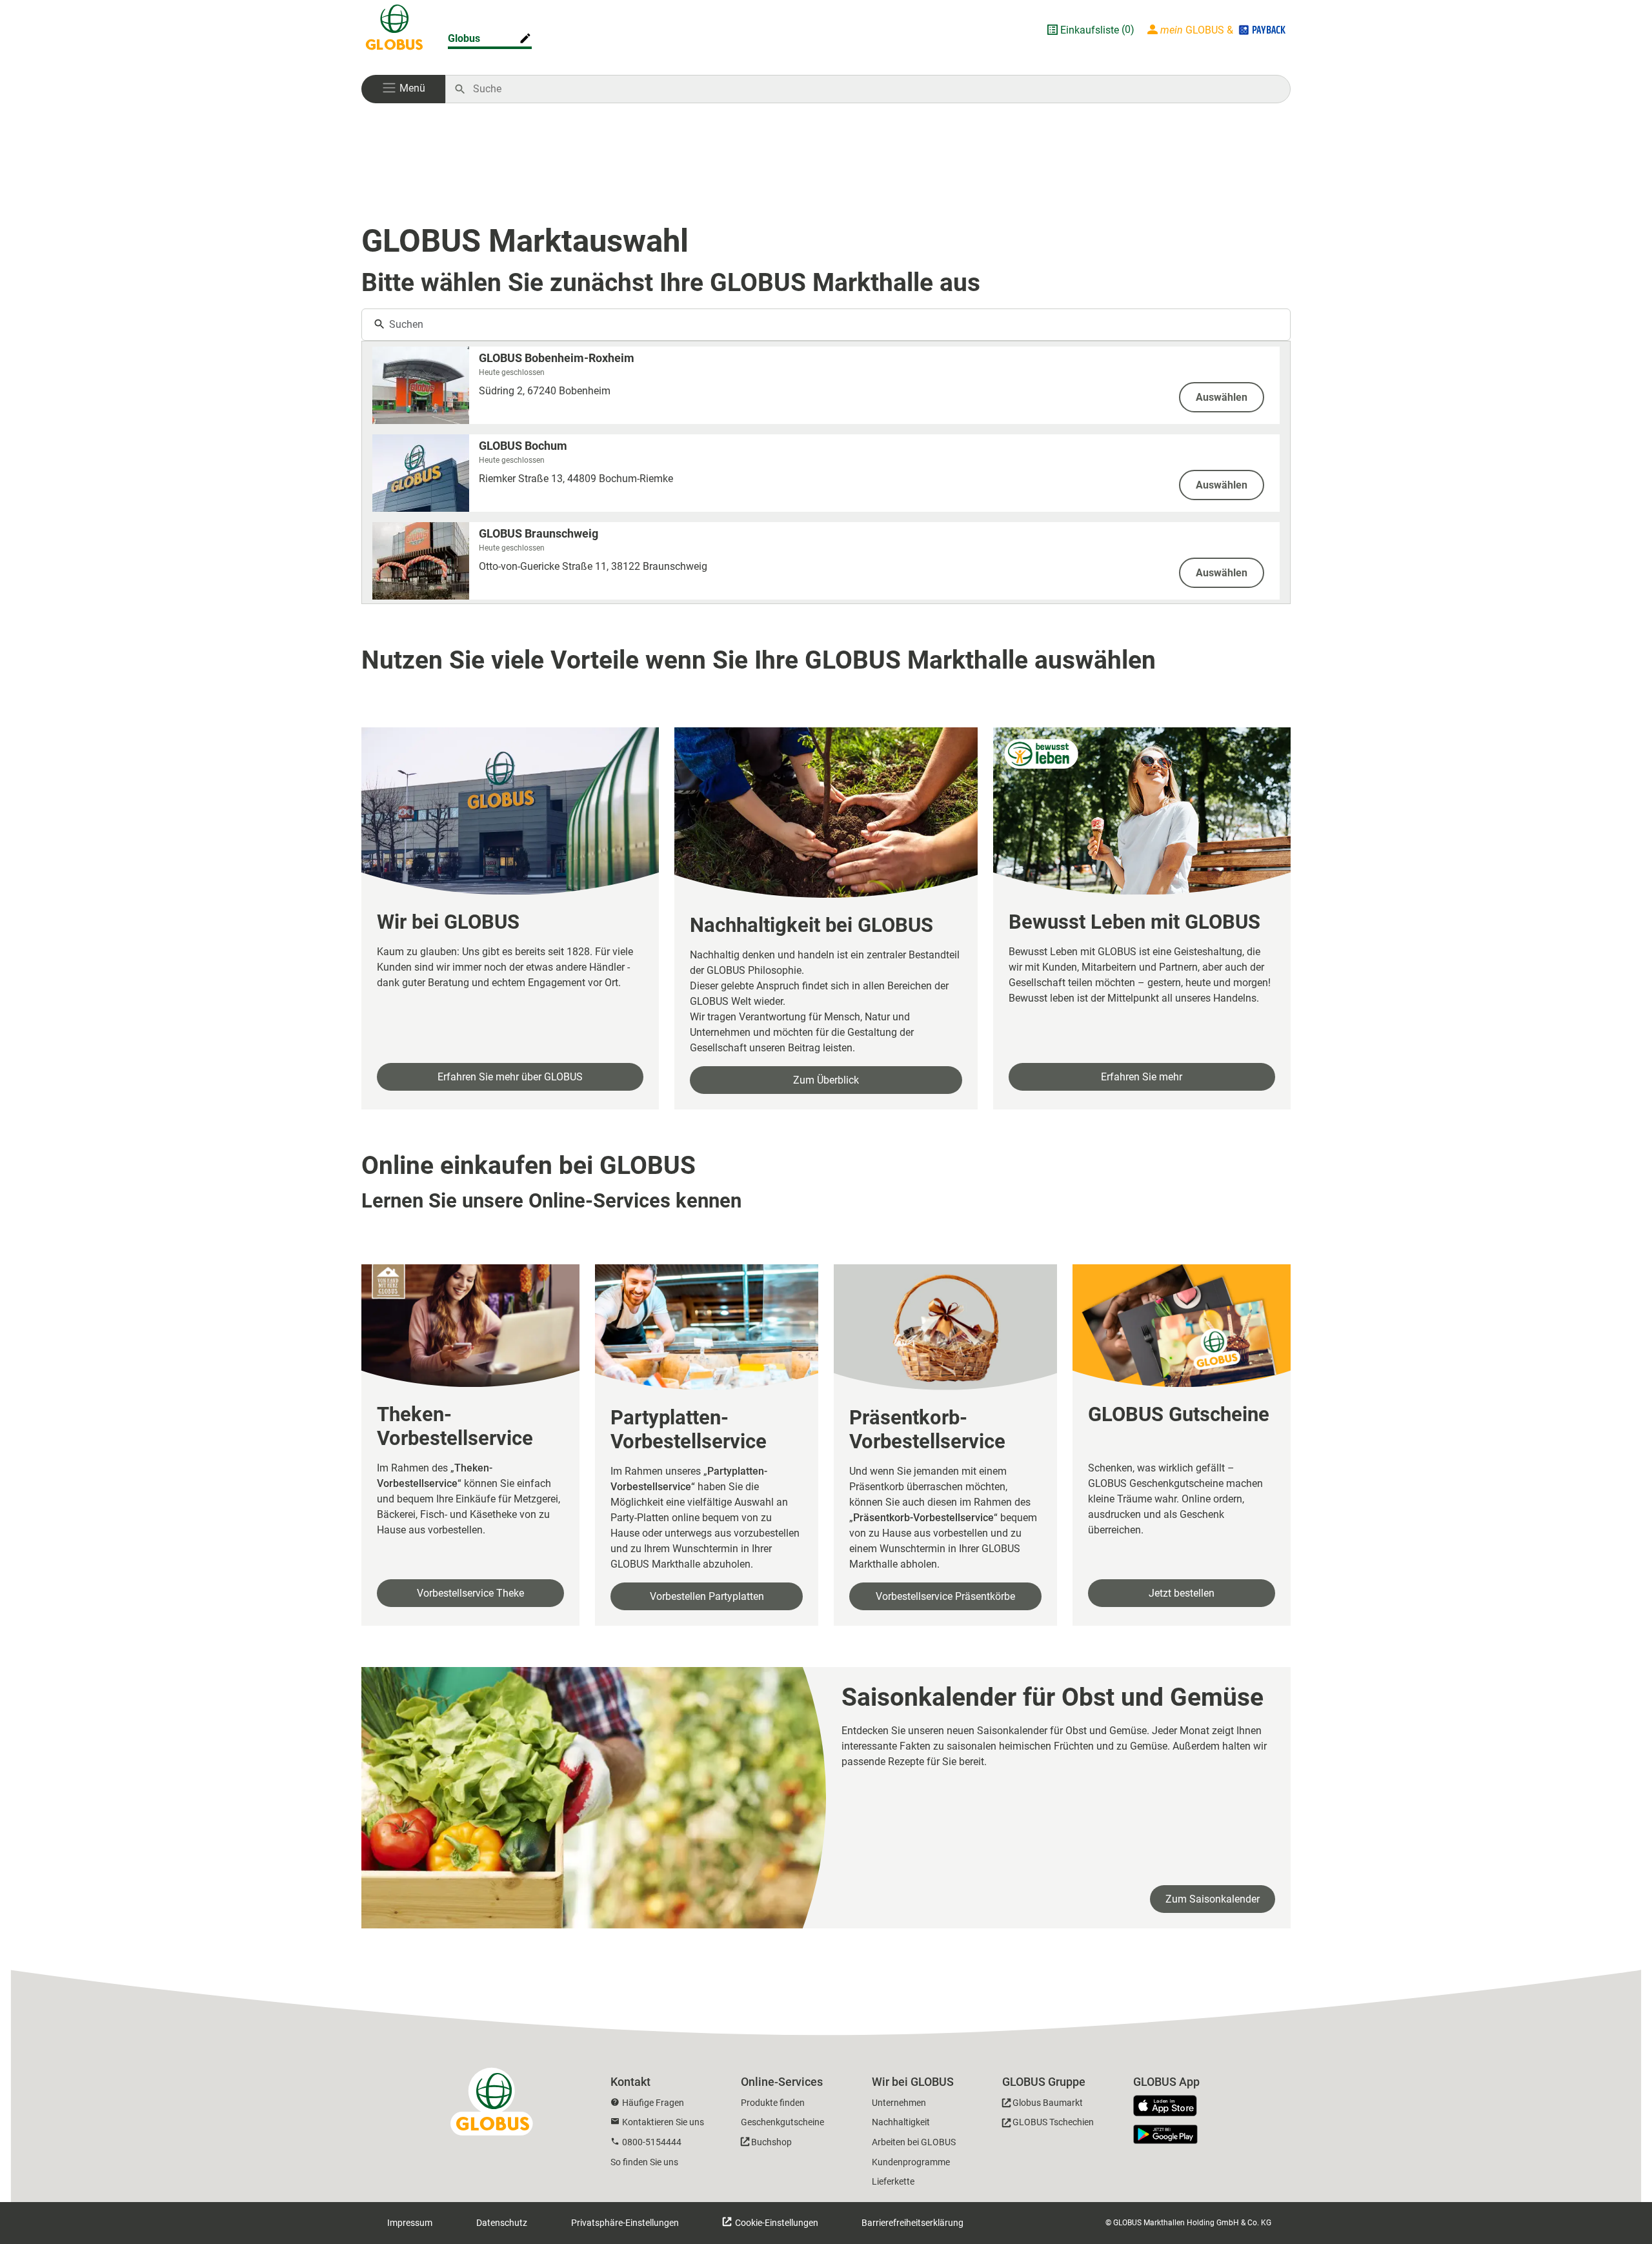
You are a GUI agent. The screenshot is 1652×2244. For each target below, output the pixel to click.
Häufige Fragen (653, 2103)
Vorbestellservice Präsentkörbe (945, 1596)
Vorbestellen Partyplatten (707, 1596)
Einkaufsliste (1090, 30)
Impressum (410, 2223)
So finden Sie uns (644, 2162)
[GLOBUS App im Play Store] (1165, 2134)
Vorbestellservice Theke (470, 1593)
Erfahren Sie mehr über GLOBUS (510, 1077)
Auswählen (1222, 397)
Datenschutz (502, 2223)
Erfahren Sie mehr (1142, 1077)
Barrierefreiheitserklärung (912, 2223)
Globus (464, 38)
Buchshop (771, 2142)
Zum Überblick (826, 1080)
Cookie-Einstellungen (776, 2223)
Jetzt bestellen (1182, 1593)
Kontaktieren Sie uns (663, 2122)
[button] (403, 89)
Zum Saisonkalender (1213, 1899)
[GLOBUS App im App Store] (1170, 2107)
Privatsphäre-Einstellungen (625, 2223)
